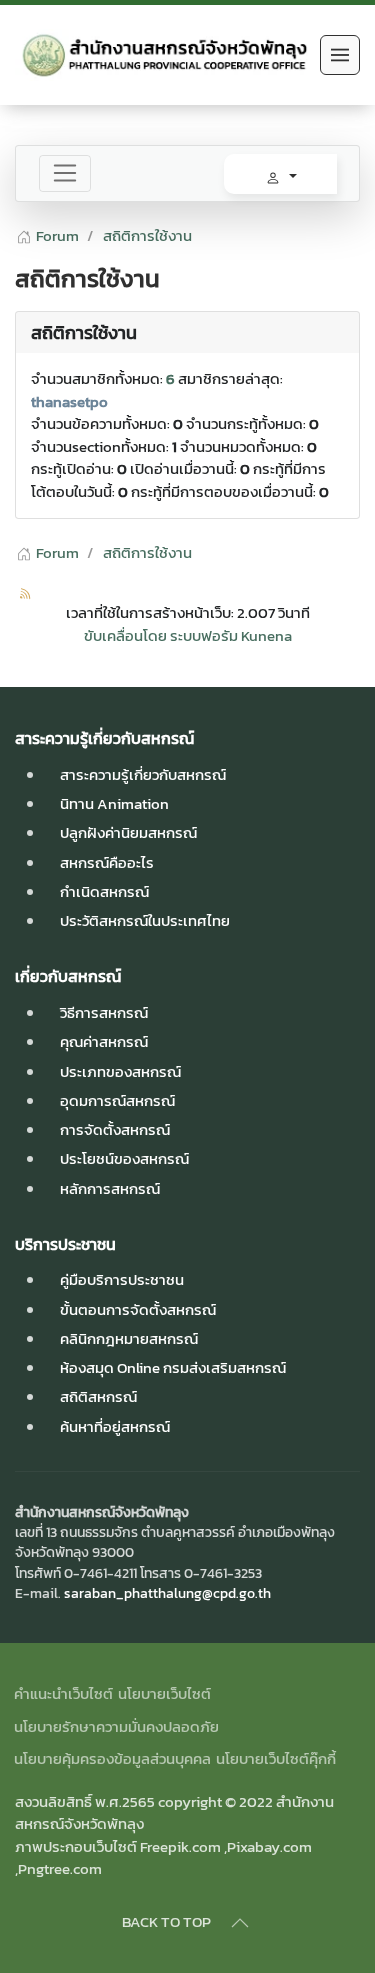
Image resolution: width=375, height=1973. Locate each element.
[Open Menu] (340, 55)
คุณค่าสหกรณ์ (104, 1041)
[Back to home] (162, 55)
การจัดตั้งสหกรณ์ (115, 1129)
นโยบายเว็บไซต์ (164, 1694)
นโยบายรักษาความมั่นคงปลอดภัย (116, 1727)
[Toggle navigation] (65, 174)
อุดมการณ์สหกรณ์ (117, 1100)
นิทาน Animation (114, 803)
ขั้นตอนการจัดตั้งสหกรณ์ (138, 1309)
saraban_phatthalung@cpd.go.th (167, 1593)
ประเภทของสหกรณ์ (120, 1071)
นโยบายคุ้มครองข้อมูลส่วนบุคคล (112, 1759)
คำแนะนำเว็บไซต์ (63, 1694)
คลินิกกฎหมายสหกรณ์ (129, 1338)
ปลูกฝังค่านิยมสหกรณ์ (128, 832)
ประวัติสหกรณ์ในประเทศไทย (145, 920)
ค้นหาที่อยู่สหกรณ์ (115, 1426)
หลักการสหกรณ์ (110, 1188)
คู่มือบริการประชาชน (122, 1279)
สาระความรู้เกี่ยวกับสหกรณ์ (143, 774)
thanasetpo (69, 401)
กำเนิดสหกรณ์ (104, 891)
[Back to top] (240, 1923)
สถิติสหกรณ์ (98, 1396)
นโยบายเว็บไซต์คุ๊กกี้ (276, 1759)
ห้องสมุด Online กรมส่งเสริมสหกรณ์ (173, 1367)
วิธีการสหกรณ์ (104, 1012)
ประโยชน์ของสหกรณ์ (124, 1158)
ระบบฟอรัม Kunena (231, 635)
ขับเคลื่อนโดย (125, 635)
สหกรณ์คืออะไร (107, 862)
